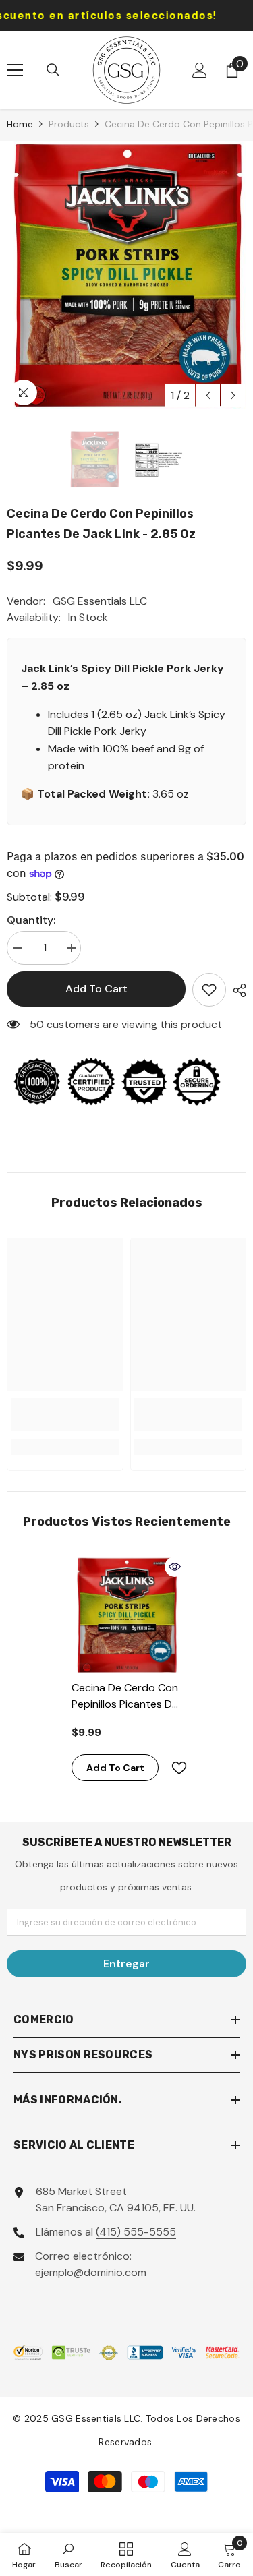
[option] (126, 275)
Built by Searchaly (126, 2527)
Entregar (126, 1964)
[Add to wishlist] (209, 990)
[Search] (53, 70)
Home (20, 124)
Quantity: (31, 920)
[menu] (15, 70)
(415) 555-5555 (136, 2232)
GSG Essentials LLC (100, 601)
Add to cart (96, 989)
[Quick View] (175, 1567)
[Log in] (200, 70)
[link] (65, 1414)
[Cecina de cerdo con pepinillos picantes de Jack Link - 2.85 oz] (126, 1615)
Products (69, 124)
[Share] (236, 990)
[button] (208, 395)
